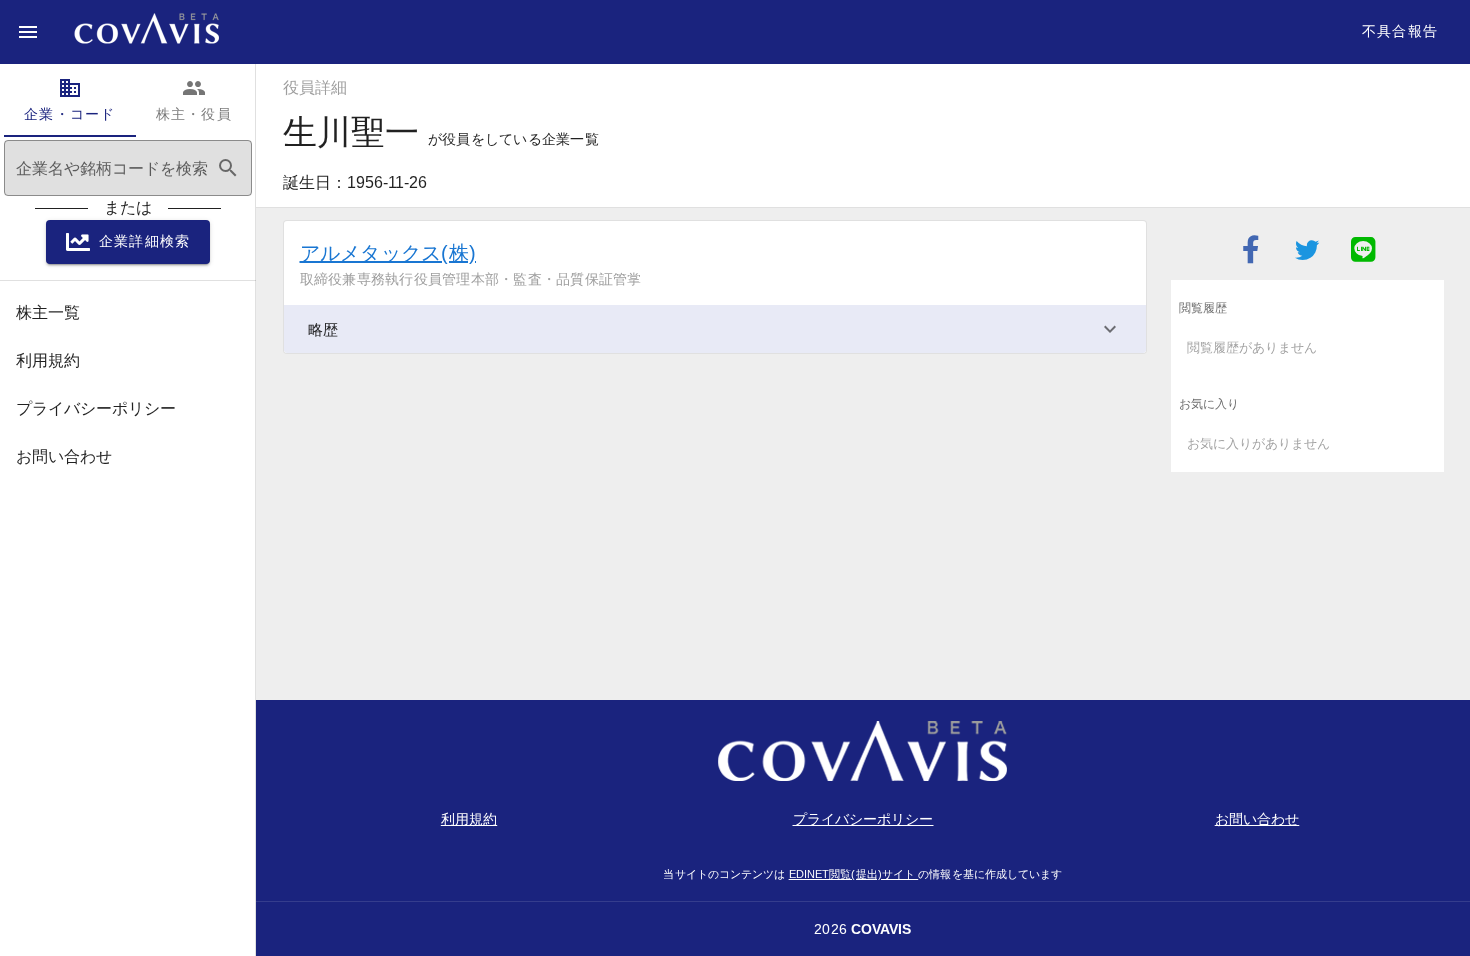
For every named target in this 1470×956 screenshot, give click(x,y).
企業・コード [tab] (70, 99)
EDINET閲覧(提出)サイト (854, 874)
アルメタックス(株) (388, 253)
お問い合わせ (1257, 819)
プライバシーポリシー (863, 819)
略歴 (323, 329)
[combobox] (128, 168)
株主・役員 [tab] (194, 99)
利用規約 (469, 819)
